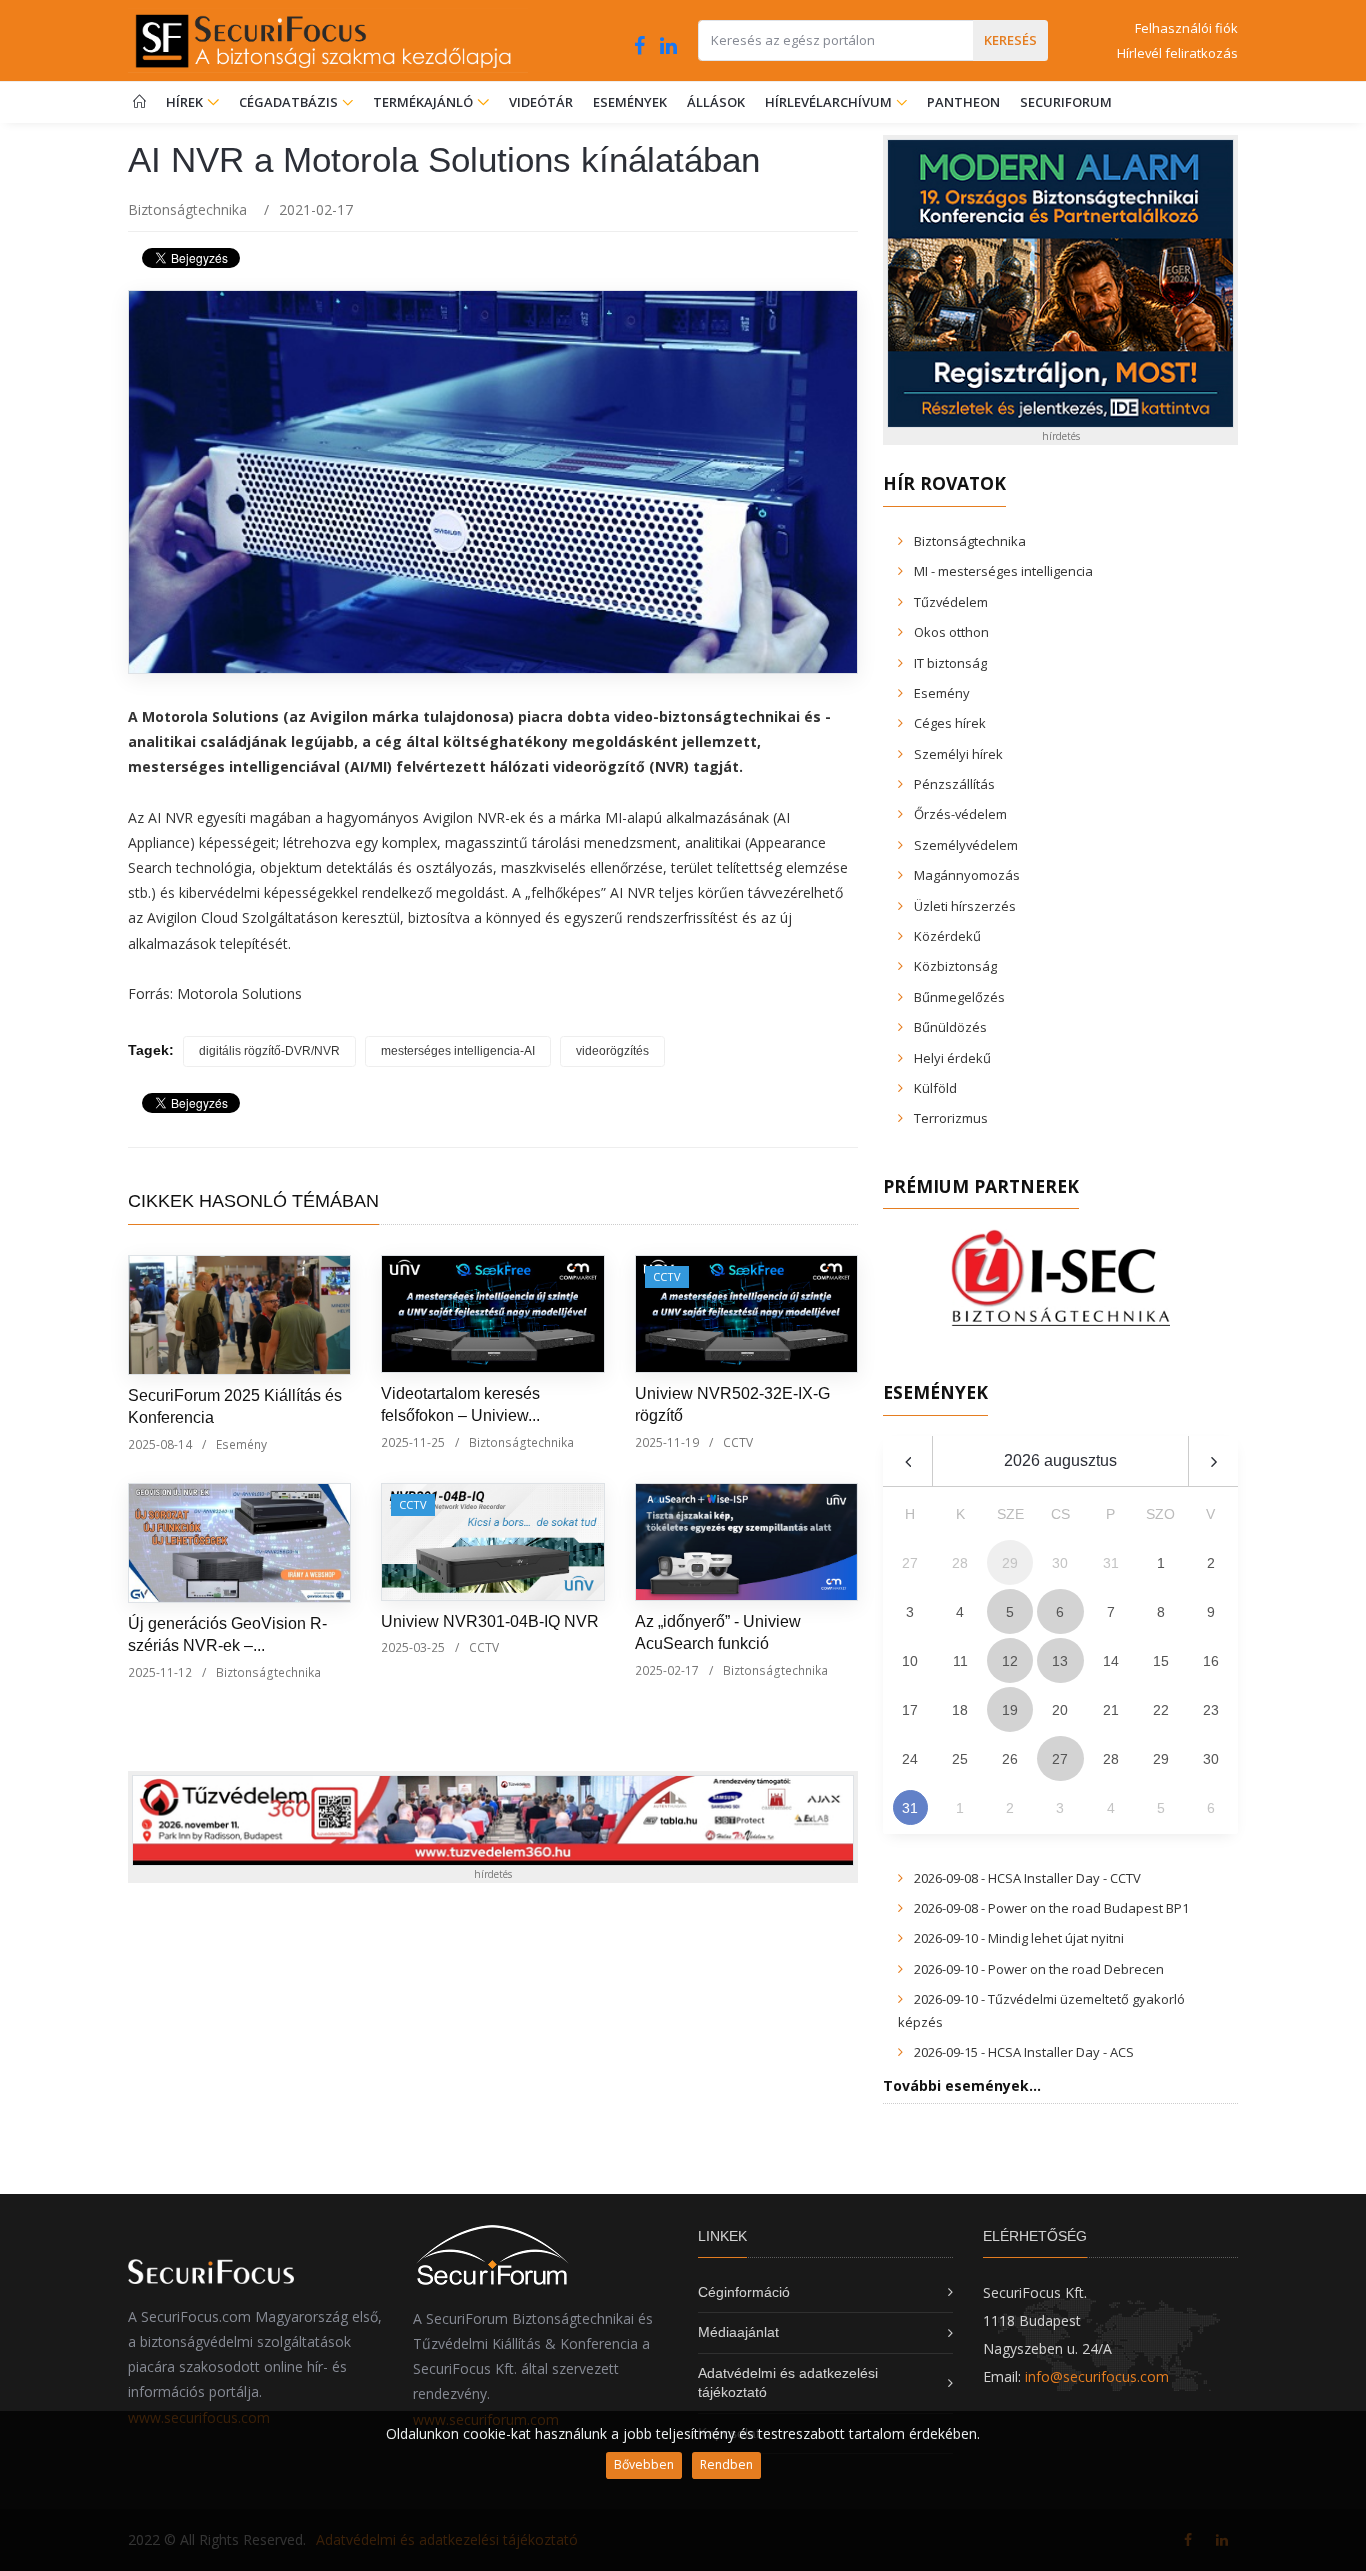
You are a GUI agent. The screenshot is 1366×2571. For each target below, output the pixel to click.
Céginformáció (744, 2292)
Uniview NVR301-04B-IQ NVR (490, 1621)
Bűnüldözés (950, 1027)
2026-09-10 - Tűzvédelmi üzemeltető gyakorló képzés (1041, 2010)
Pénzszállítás (954, 784)
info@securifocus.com (1097, 2376)
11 (960, 1661)
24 (910, 1759)
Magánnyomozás (967, 875)
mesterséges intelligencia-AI (458, 1051)
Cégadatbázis (290, 102)
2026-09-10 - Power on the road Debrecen (1039, 1969)
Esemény (241, 1444)
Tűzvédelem (951, 602)
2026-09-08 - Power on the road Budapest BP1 (1051, 1908)
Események (630, 102)
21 (1111, 1710)
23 (1211, 1710)
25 (960, 1759)
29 (1161, 1759)
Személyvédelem (966, 845)
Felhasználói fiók (1186, 28)
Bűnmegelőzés (959, 997)
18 (960, 1710)
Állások (716, 102)
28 (1111, 1759)
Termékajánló (424, 102)
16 (1211, 1661)
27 (1060, 1759)
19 (1010, 1710)
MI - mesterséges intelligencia (1003, 571)
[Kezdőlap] (139, 102)
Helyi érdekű (952, 1058)
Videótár (541, 102)
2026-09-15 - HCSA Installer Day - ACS (1024, 2052)
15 (1161, 1661)
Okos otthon (951, 632)
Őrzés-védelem (960, 814)
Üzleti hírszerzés (965, 906)
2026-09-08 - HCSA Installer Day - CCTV (1027, 1878)
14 (1111, 1661)
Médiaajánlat (738, 2332)
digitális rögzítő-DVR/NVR (269, 1051)
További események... (962, 2085)
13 (1060, 1661)
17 (910, 1710)
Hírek (186, 102)
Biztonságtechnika (187, 209)
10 (910, 1661)
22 (1161, 1710)
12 (1010, 1661)
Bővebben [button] (644, 2464)
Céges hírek (950, 723)
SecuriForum (1066, 102)
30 (1211, 1759)
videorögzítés (612, 1051)
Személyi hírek (958, 754)
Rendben (726, 2464)
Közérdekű (947, 936)
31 (910, 1808)
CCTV (667, 1276)
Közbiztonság (955, 966)
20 (1060, 1710)
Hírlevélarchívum (830, 102)
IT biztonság (950, 663)
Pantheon (963, 102)
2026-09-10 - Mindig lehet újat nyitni (1019, 1938)
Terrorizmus (951, 1118)
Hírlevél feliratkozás (1177, 53)
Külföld (935, 1088)
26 (1010, 1759)
